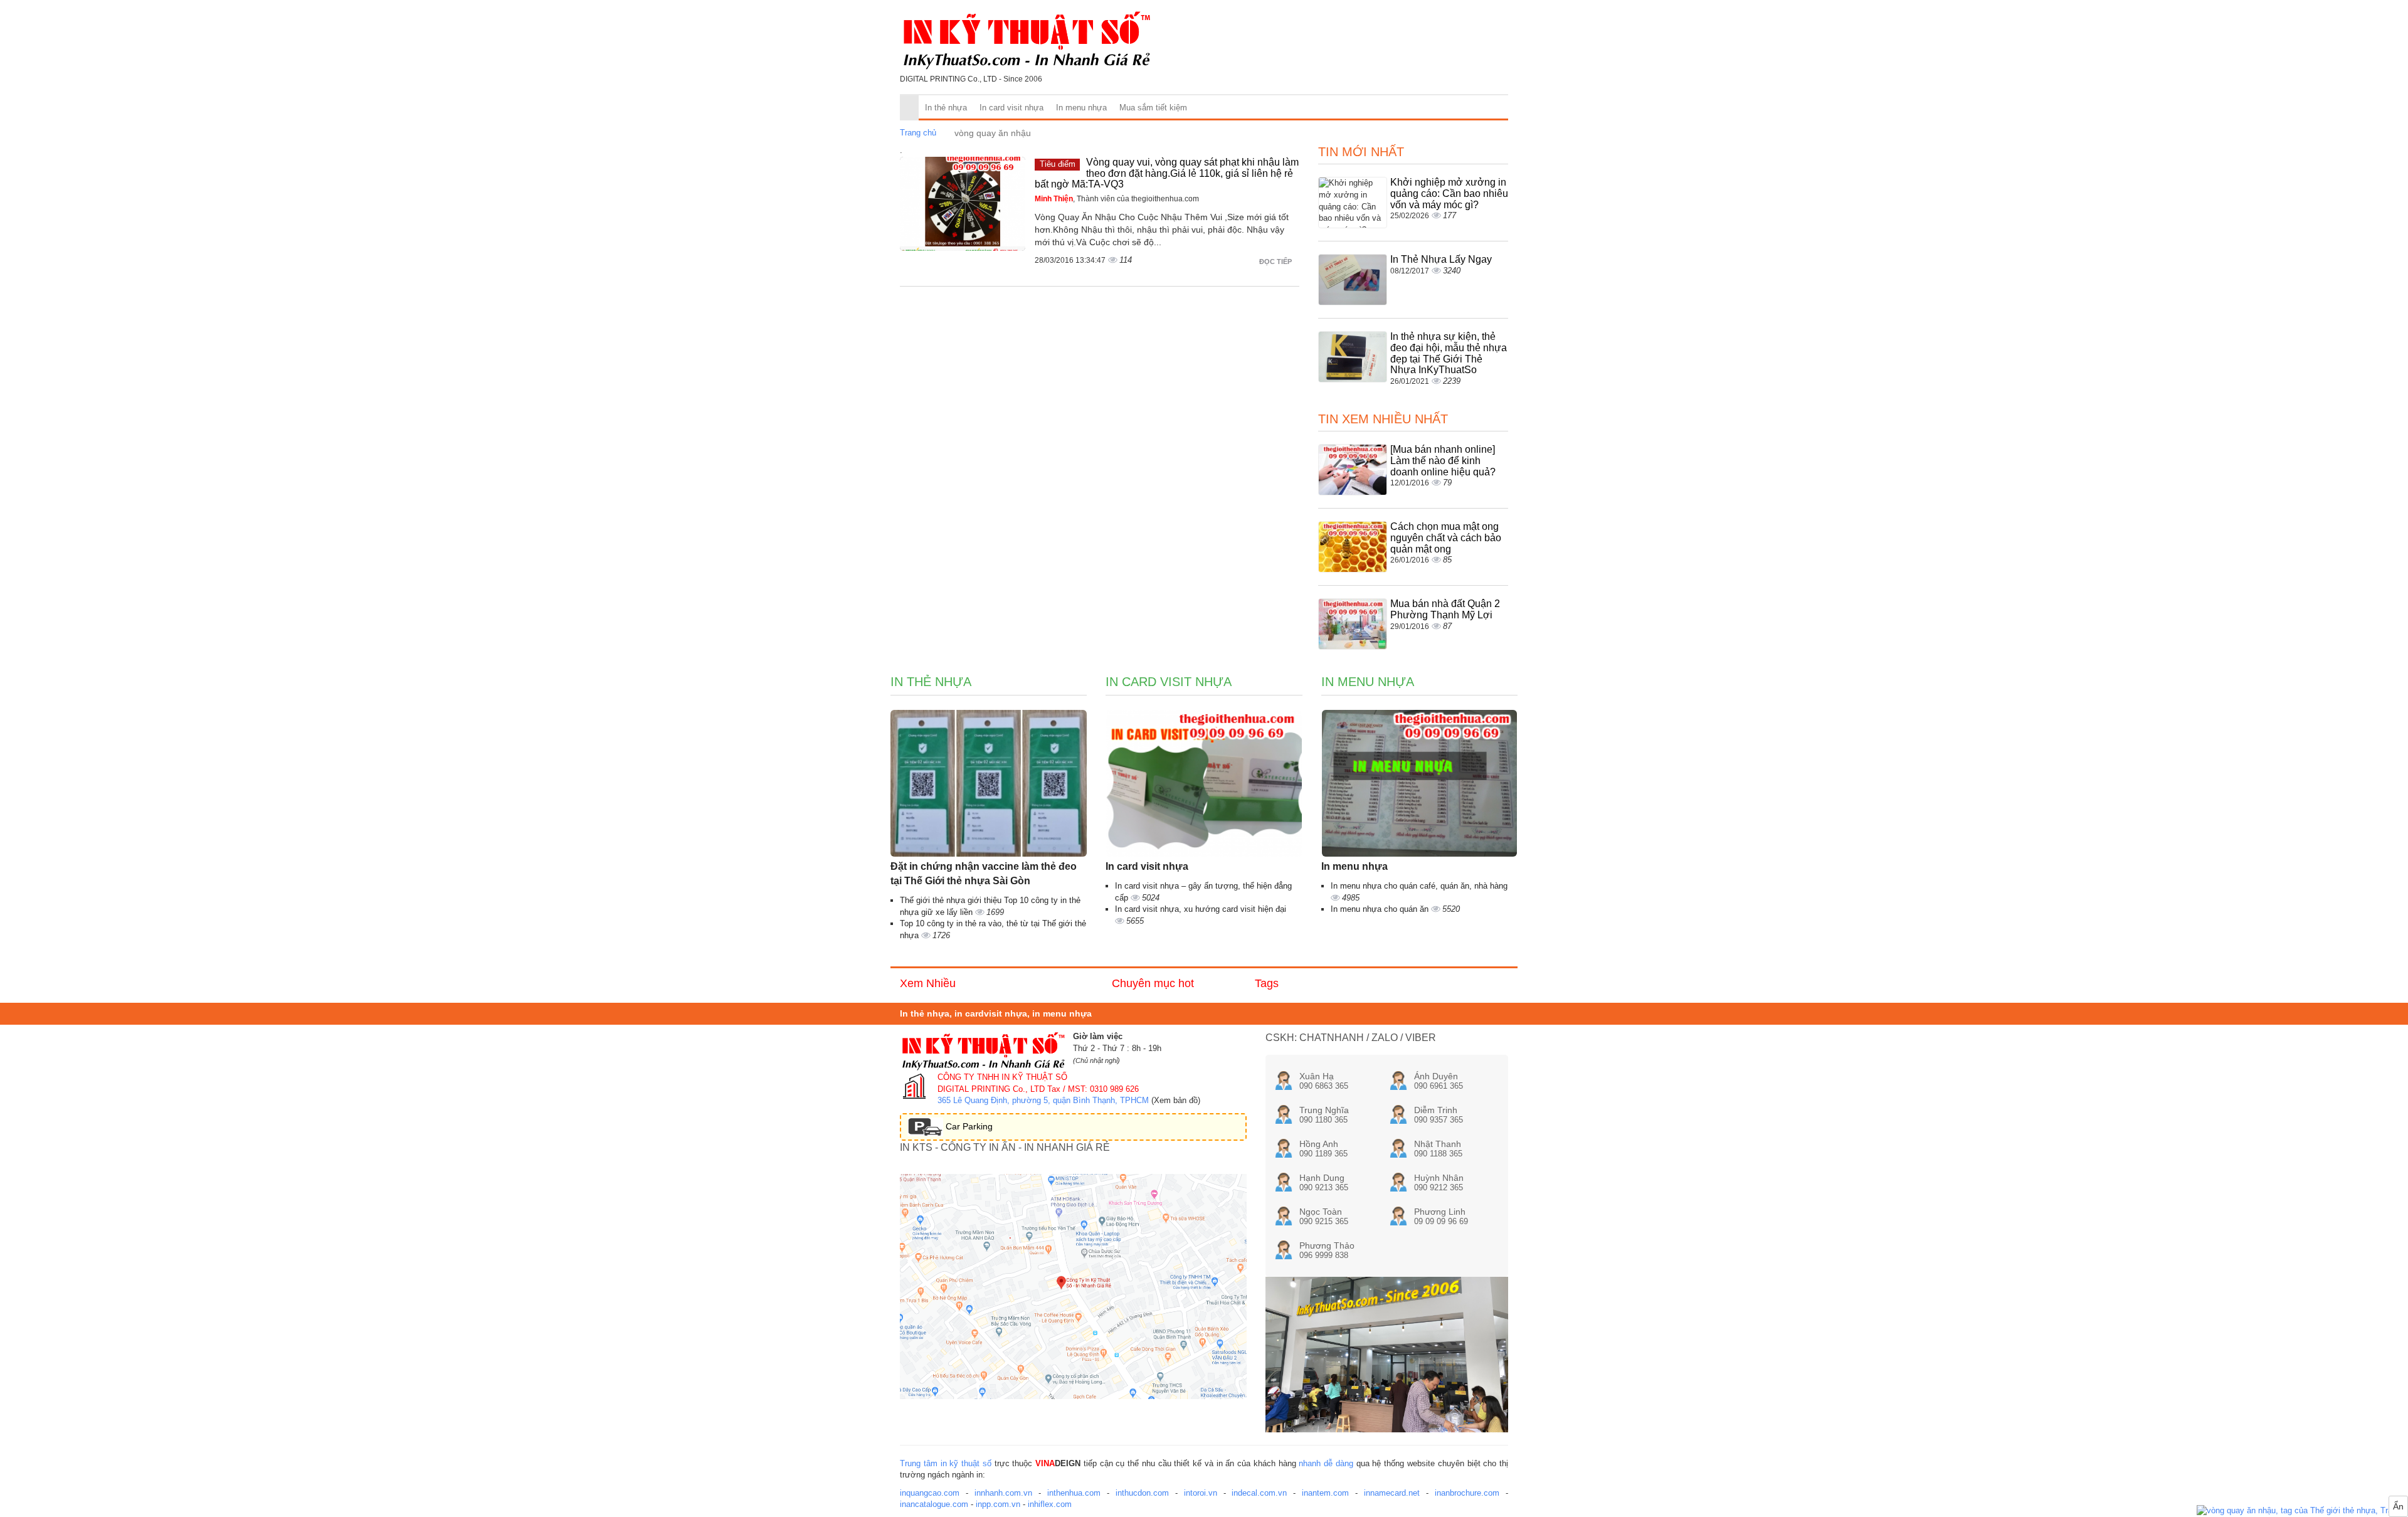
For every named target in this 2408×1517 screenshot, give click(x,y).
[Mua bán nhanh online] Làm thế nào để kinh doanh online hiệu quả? (1443, 460)
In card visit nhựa (1011, 108)
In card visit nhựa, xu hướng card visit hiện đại (1201, 909)
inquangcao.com (930, 1493)
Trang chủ (918, 133)
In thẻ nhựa (946, 108)
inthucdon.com (1142, 1493)
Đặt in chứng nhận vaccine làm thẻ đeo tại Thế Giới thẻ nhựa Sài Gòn (984, 874)
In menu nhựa (1081, 108)
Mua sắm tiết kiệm (1153, 108)
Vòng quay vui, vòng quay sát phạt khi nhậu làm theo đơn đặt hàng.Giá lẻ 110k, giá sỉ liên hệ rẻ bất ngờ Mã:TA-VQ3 (1167, 173)
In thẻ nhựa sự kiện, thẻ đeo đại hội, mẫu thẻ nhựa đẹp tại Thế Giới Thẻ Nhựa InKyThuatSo (1449, 353)
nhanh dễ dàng (1326, 1463)
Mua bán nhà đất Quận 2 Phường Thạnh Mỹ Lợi (1445, 609)
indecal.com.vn (1259, 1493)
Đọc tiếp (1276, 262)
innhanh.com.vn (1003, 1493)
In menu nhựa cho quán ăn (1381, 909)
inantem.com (1325, 1493)
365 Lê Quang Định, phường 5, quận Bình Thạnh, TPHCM (1043, 1100)
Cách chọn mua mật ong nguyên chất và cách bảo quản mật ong (1446, 537)
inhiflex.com (1050, 1504)
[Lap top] (2302, 1511)
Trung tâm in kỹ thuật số (946, 1463)
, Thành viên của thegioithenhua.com (1117, 199)
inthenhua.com (1074, 1493)
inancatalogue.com (934, 1504)
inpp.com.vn (998, 1504)
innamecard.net (1392, 1493)
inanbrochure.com (1467, 1493)
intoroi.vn (1201, 1493)
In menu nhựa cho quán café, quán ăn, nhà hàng (1419, 886)
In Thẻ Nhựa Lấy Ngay (1441, 259)
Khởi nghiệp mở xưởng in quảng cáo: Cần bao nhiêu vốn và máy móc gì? (1449, 193)
